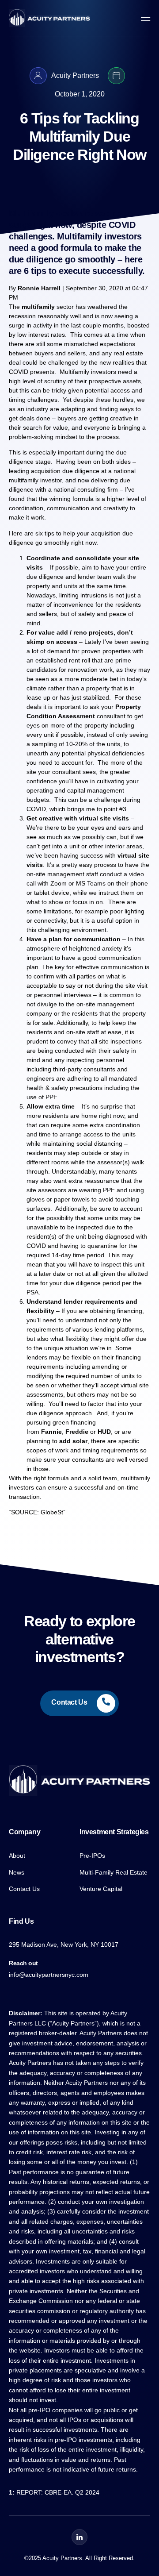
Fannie (51, 1432)
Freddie (77, 1432)
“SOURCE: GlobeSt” (37, 1512)
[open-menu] (144, 18)
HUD (104, 1432)
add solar (73, 1441)
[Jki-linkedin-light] (79, 2537)
